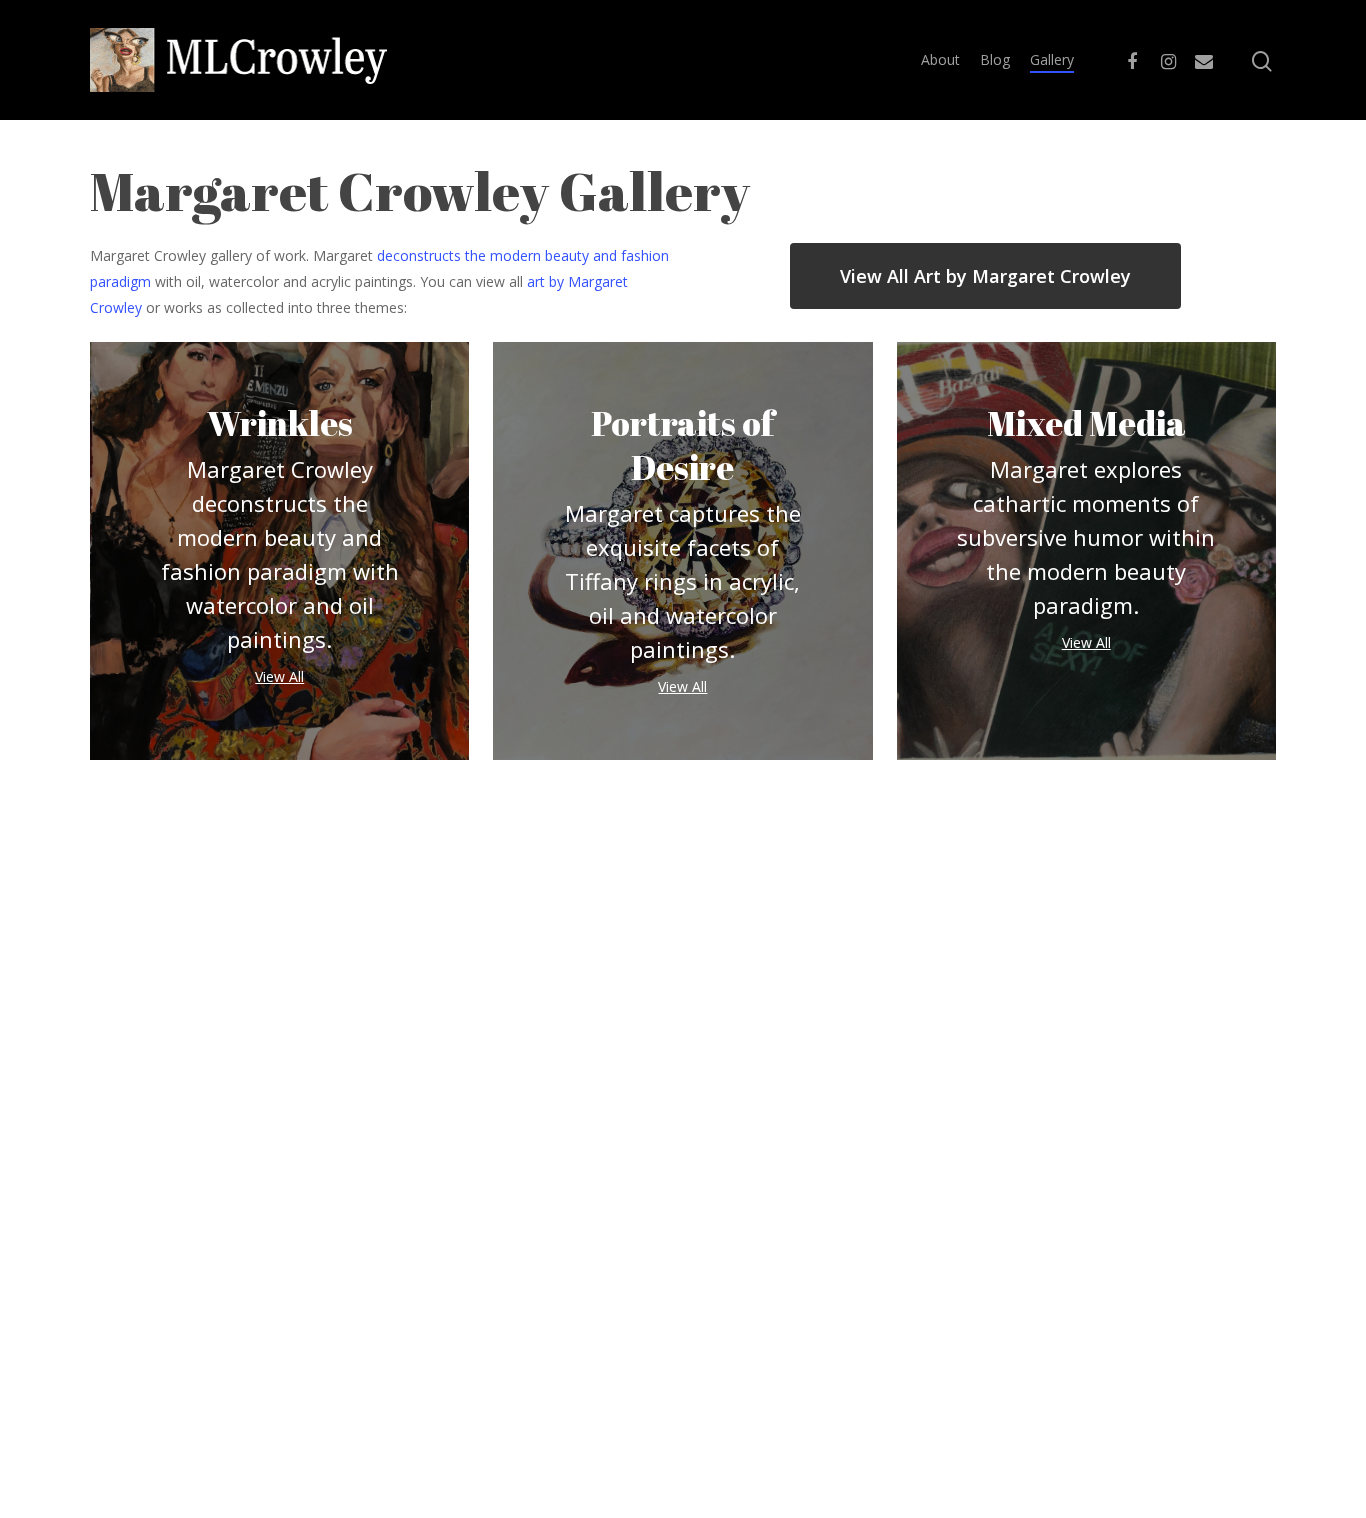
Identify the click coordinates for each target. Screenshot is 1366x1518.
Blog (995, 59)
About (940, 59)
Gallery (1052, 59)
